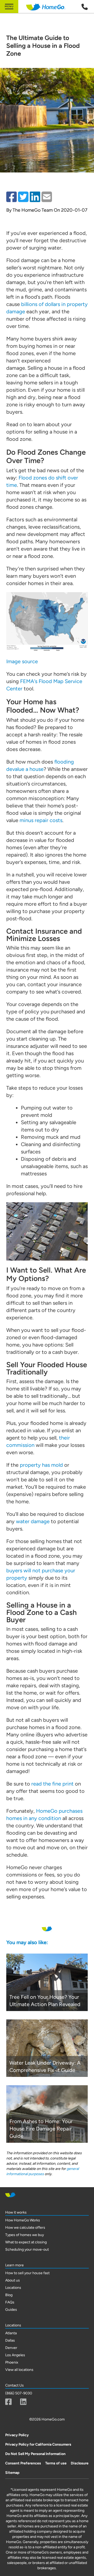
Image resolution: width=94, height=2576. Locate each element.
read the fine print (52, 1784)
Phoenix (12, 2362)
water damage (33, 1521)
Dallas (10, 2340)
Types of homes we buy (25, 2235)
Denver (11, 2348)
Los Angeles (15, 2355)
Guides (11, 2310)
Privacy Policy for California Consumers (38, 2444)
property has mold (41, 1465)
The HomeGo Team (33, 210)
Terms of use (56, 2463)
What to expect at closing (26, 2242)
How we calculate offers (25, 2228)
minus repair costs (41, 820)
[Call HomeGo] (85, 7)
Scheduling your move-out (27, 2249)
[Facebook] (8, 2402)
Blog (9, 2295)
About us (13, 2280)
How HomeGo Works (23, 2220)
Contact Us (14, 2385)
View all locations (19, 2370)
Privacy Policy (17, 2435)
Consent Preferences (23, 2463)
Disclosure (80, 2463)
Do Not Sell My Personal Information (35, 2454)
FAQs (10, 2302)
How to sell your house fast (27, 2273)
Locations (13, 2288)
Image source (22, 661)
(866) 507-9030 (19, 2393)
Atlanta (11, 2333)
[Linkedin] (23, 2402)
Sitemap (12, 2473)
